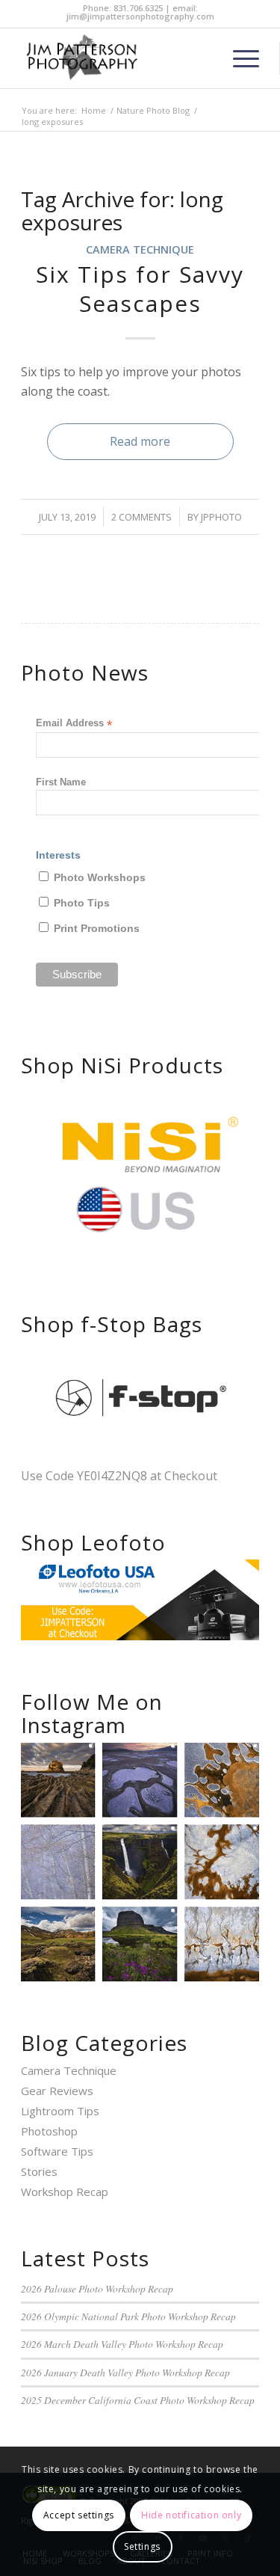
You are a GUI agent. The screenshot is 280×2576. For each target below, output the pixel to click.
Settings (142, 2546)
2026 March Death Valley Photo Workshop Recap (122, 2344)
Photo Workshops (100, 878)
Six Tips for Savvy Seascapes (140, 289)
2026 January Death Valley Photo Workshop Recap (125, 2372)
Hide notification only (191, 2515)
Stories (39, 2171)
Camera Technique (140, 249)
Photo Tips (82, 903)
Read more (140, 441)
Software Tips (57, 2151)
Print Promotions (97, 929)
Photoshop (49, 2131)
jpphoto (221, 517)
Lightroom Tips (60, 2111)
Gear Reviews (57, 2091)
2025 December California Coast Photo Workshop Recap (138, 2400)
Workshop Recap (65, 2192)
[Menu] (239, 58)
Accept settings (79, 2515)
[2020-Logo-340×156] (116, 58)
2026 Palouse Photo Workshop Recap (97, 2288)
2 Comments (141, 517)
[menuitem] (239, 58)
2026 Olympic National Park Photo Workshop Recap (128, 2316)
